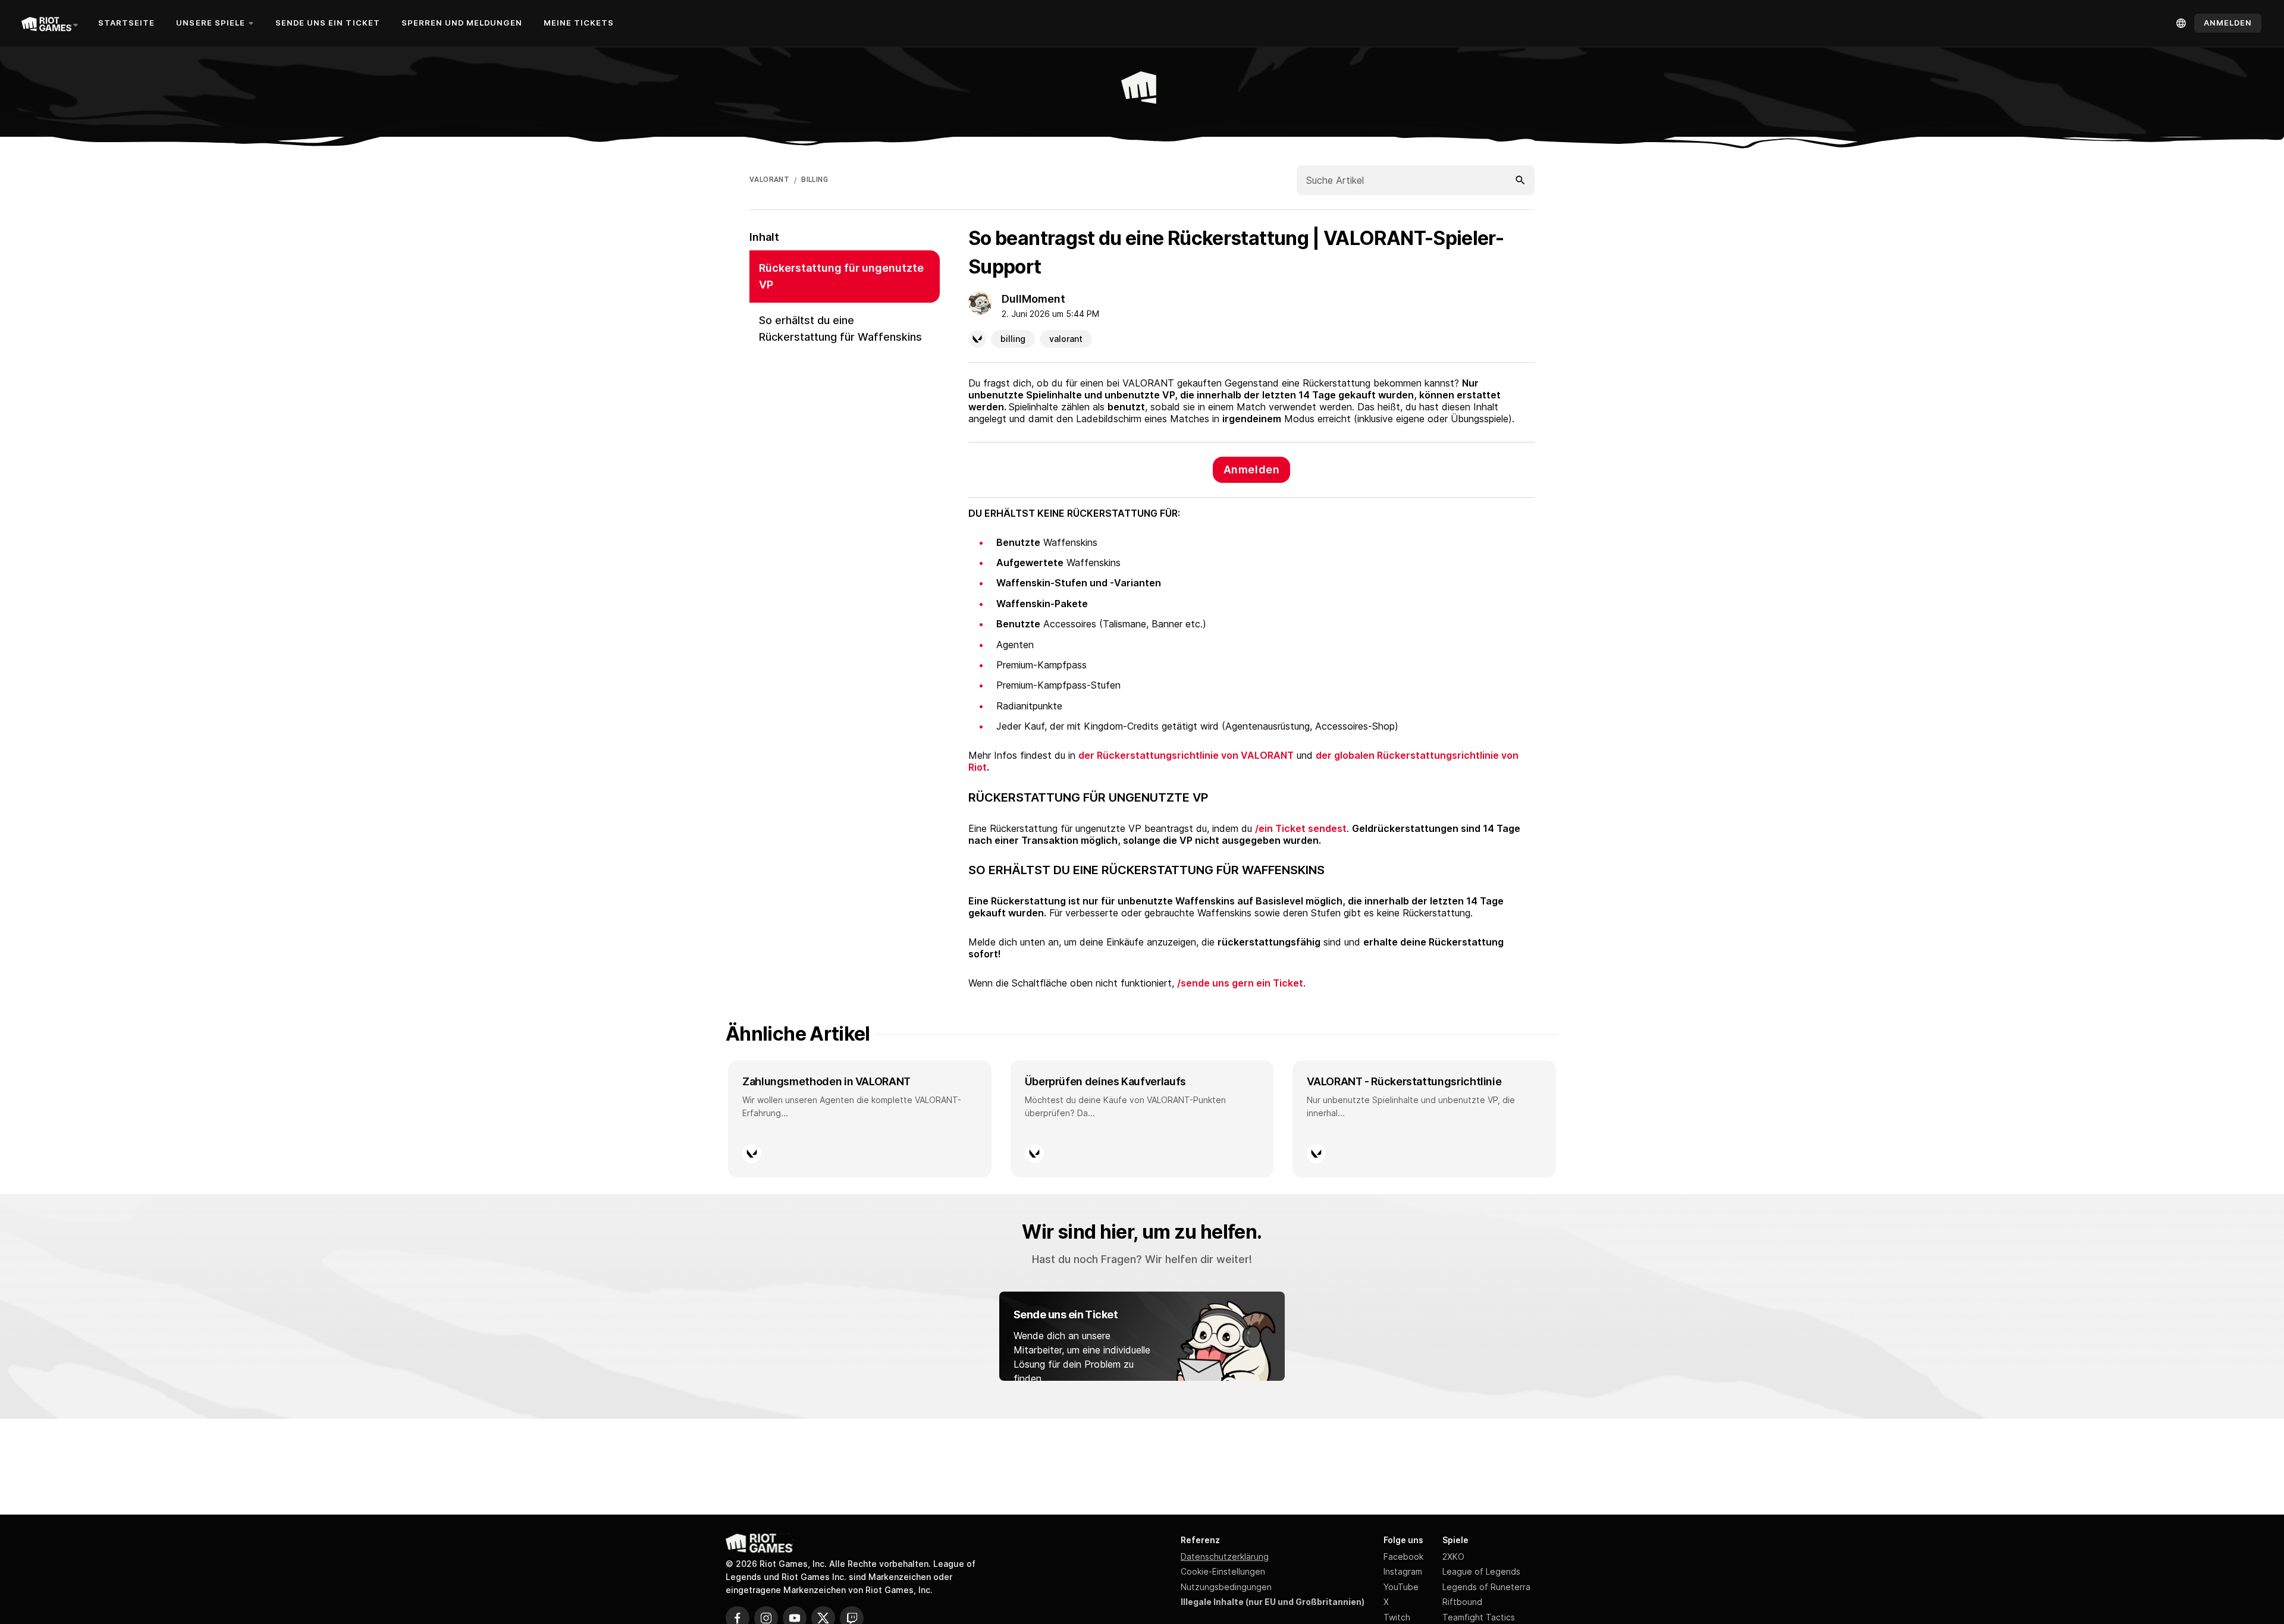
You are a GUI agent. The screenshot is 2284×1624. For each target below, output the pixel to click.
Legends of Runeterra (1486, 1587)
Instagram (1403, 1571)
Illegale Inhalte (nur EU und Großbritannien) (1273, 1602)
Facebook (1403, 1557)
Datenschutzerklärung (1225, 1557)
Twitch (1397, 1617)
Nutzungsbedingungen (1226, 1587)
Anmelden (1251, 469)
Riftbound (1462, 1602)
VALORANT (769, 180)
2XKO (1453, 1557)
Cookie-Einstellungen (1223, 1571)
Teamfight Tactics (1479, 1617)
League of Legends (1481, 1571)
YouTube (1401, 1587)
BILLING (815, 180)
